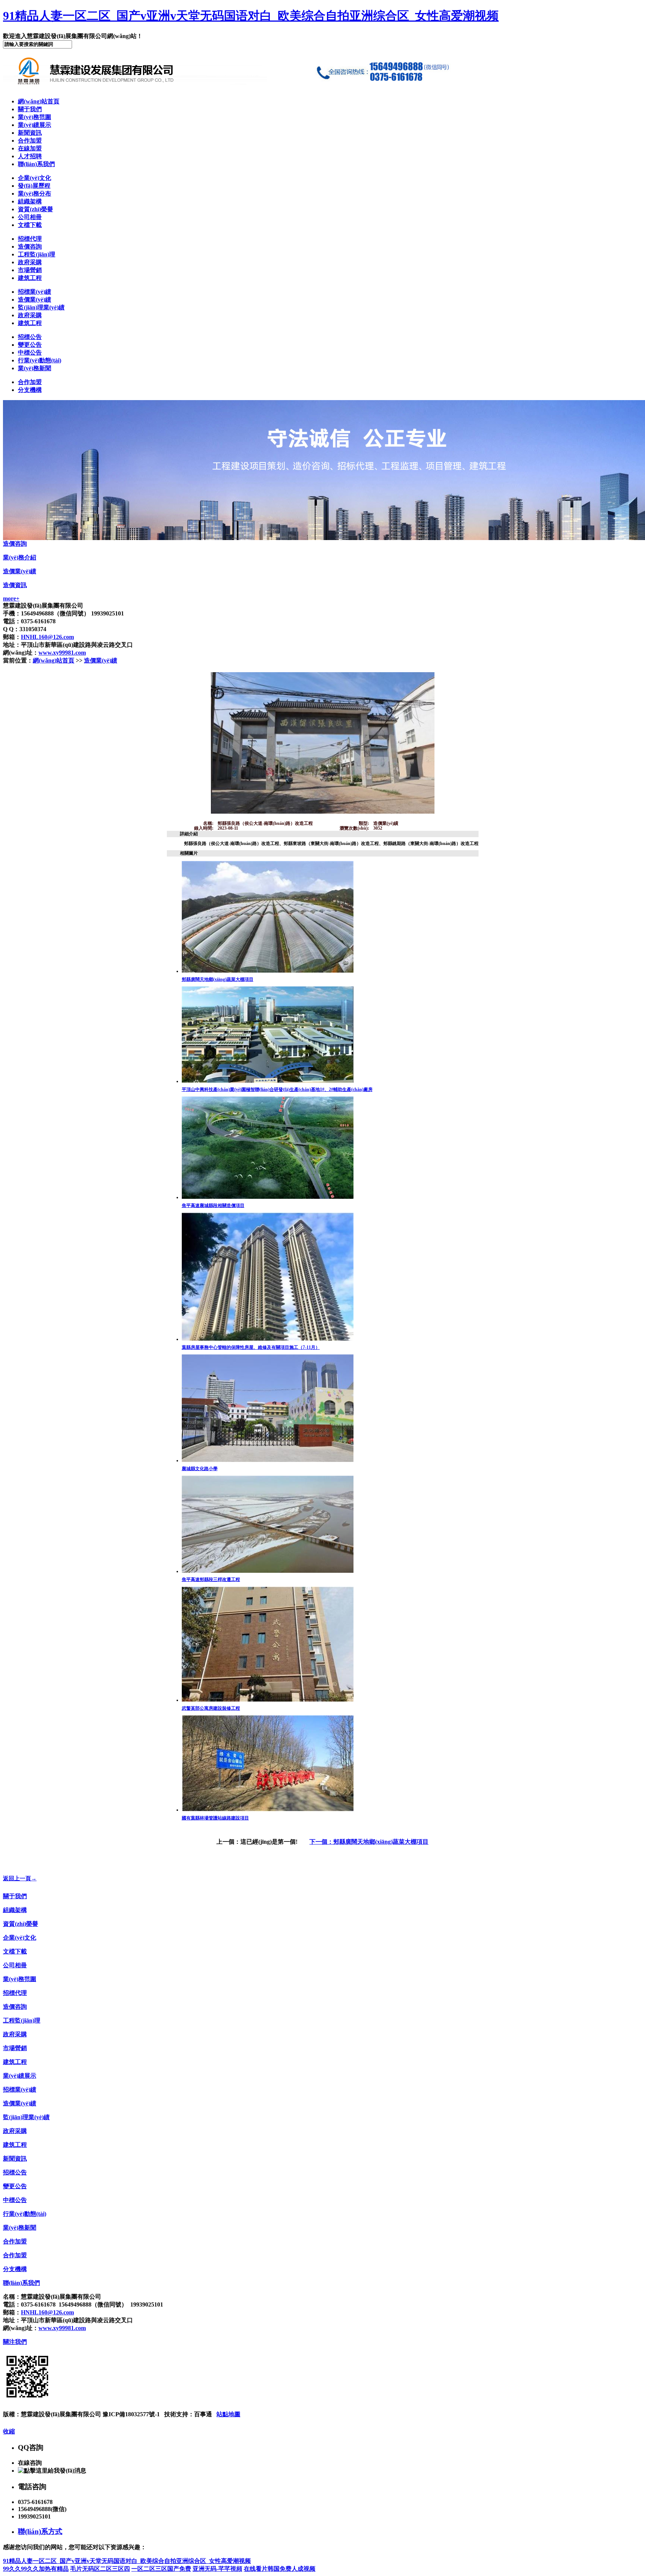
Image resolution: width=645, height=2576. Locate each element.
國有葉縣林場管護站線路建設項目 (215, 1818)
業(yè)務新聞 (35, 368)
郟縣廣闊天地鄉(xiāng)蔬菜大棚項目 (218, 979)
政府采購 (30, 262)
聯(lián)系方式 (40, 2531)
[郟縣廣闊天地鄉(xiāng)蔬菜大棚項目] (268, 971)
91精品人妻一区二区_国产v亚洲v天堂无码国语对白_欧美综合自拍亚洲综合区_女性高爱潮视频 (251, 16)
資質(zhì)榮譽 (35, 209)
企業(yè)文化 (35, 178)
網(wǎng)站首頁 (39, 101)
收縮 (9, 2431)
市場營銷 (30, 270)
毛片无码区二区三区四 (100, 2569)
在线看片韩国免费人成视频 (280, 2569)
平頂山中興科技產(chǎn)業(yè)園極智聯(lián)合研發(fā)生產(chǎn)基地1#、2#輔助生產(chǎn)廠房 (277, 1089)
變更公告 (30, 345)
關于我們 (30, 109)
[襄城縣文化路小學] (268, 1460)
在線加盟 (30, 148)
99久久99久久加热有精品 (36, 2569)
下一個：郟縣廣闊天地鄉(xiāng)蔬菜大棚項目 (369, 1842)
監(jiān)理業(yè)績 (41, 307)
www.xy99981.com (62, 653)
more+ (11, 598)
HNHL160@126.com (47, 637)
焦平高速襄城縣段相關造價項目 (213, 1206)
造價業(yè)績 (35, 300)
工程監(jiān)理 (37, 254)
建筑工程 (30, 278)
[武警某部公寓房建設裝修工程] (268, 1700)
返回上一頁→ (20, 1878)
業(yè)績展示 (35, 125)
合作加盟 (30, 141)
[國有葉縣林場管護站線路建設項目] (268, 1810)
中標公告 (30, 353)
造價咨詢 (30, 247)
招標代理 (30, 239)
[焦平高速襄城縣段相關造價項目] (268, 1197)
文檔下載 (30, 225)
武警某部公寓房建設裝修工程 (211, 1708)
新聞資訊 (30, 133)
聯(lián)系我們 (36, 164)
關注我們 (15, 2342)
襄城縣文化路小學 (200, 1469)
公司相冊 (30, 217)
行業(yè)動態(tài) (40, 360)
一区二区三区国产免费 (161, 2569)
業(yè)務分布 (35, 194)
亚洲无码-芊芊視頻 (217, 2569)
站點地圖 (228, 2414)
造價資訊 (15, 585)
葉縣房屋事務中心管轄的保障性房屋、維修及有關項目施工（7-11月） (251, 1347)
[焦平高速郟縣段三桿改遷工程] (268, 1571)
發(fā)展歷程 (34, 186)
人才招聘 (30, 156)
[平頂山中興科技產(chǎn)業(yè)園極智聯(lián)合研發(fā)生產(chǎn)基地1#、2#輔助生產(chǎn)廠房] (268, 1081)
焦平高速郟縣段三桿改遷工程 (211, 1579)
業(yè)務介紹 (20, 557)
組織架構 (30, 201)
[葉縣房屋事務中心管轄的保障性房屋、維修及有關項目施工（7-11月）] (268, 1339)
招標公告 (30, 337)
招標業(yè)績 (35, 292)
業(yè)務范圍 (35, 117)
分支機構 (30, 390)
